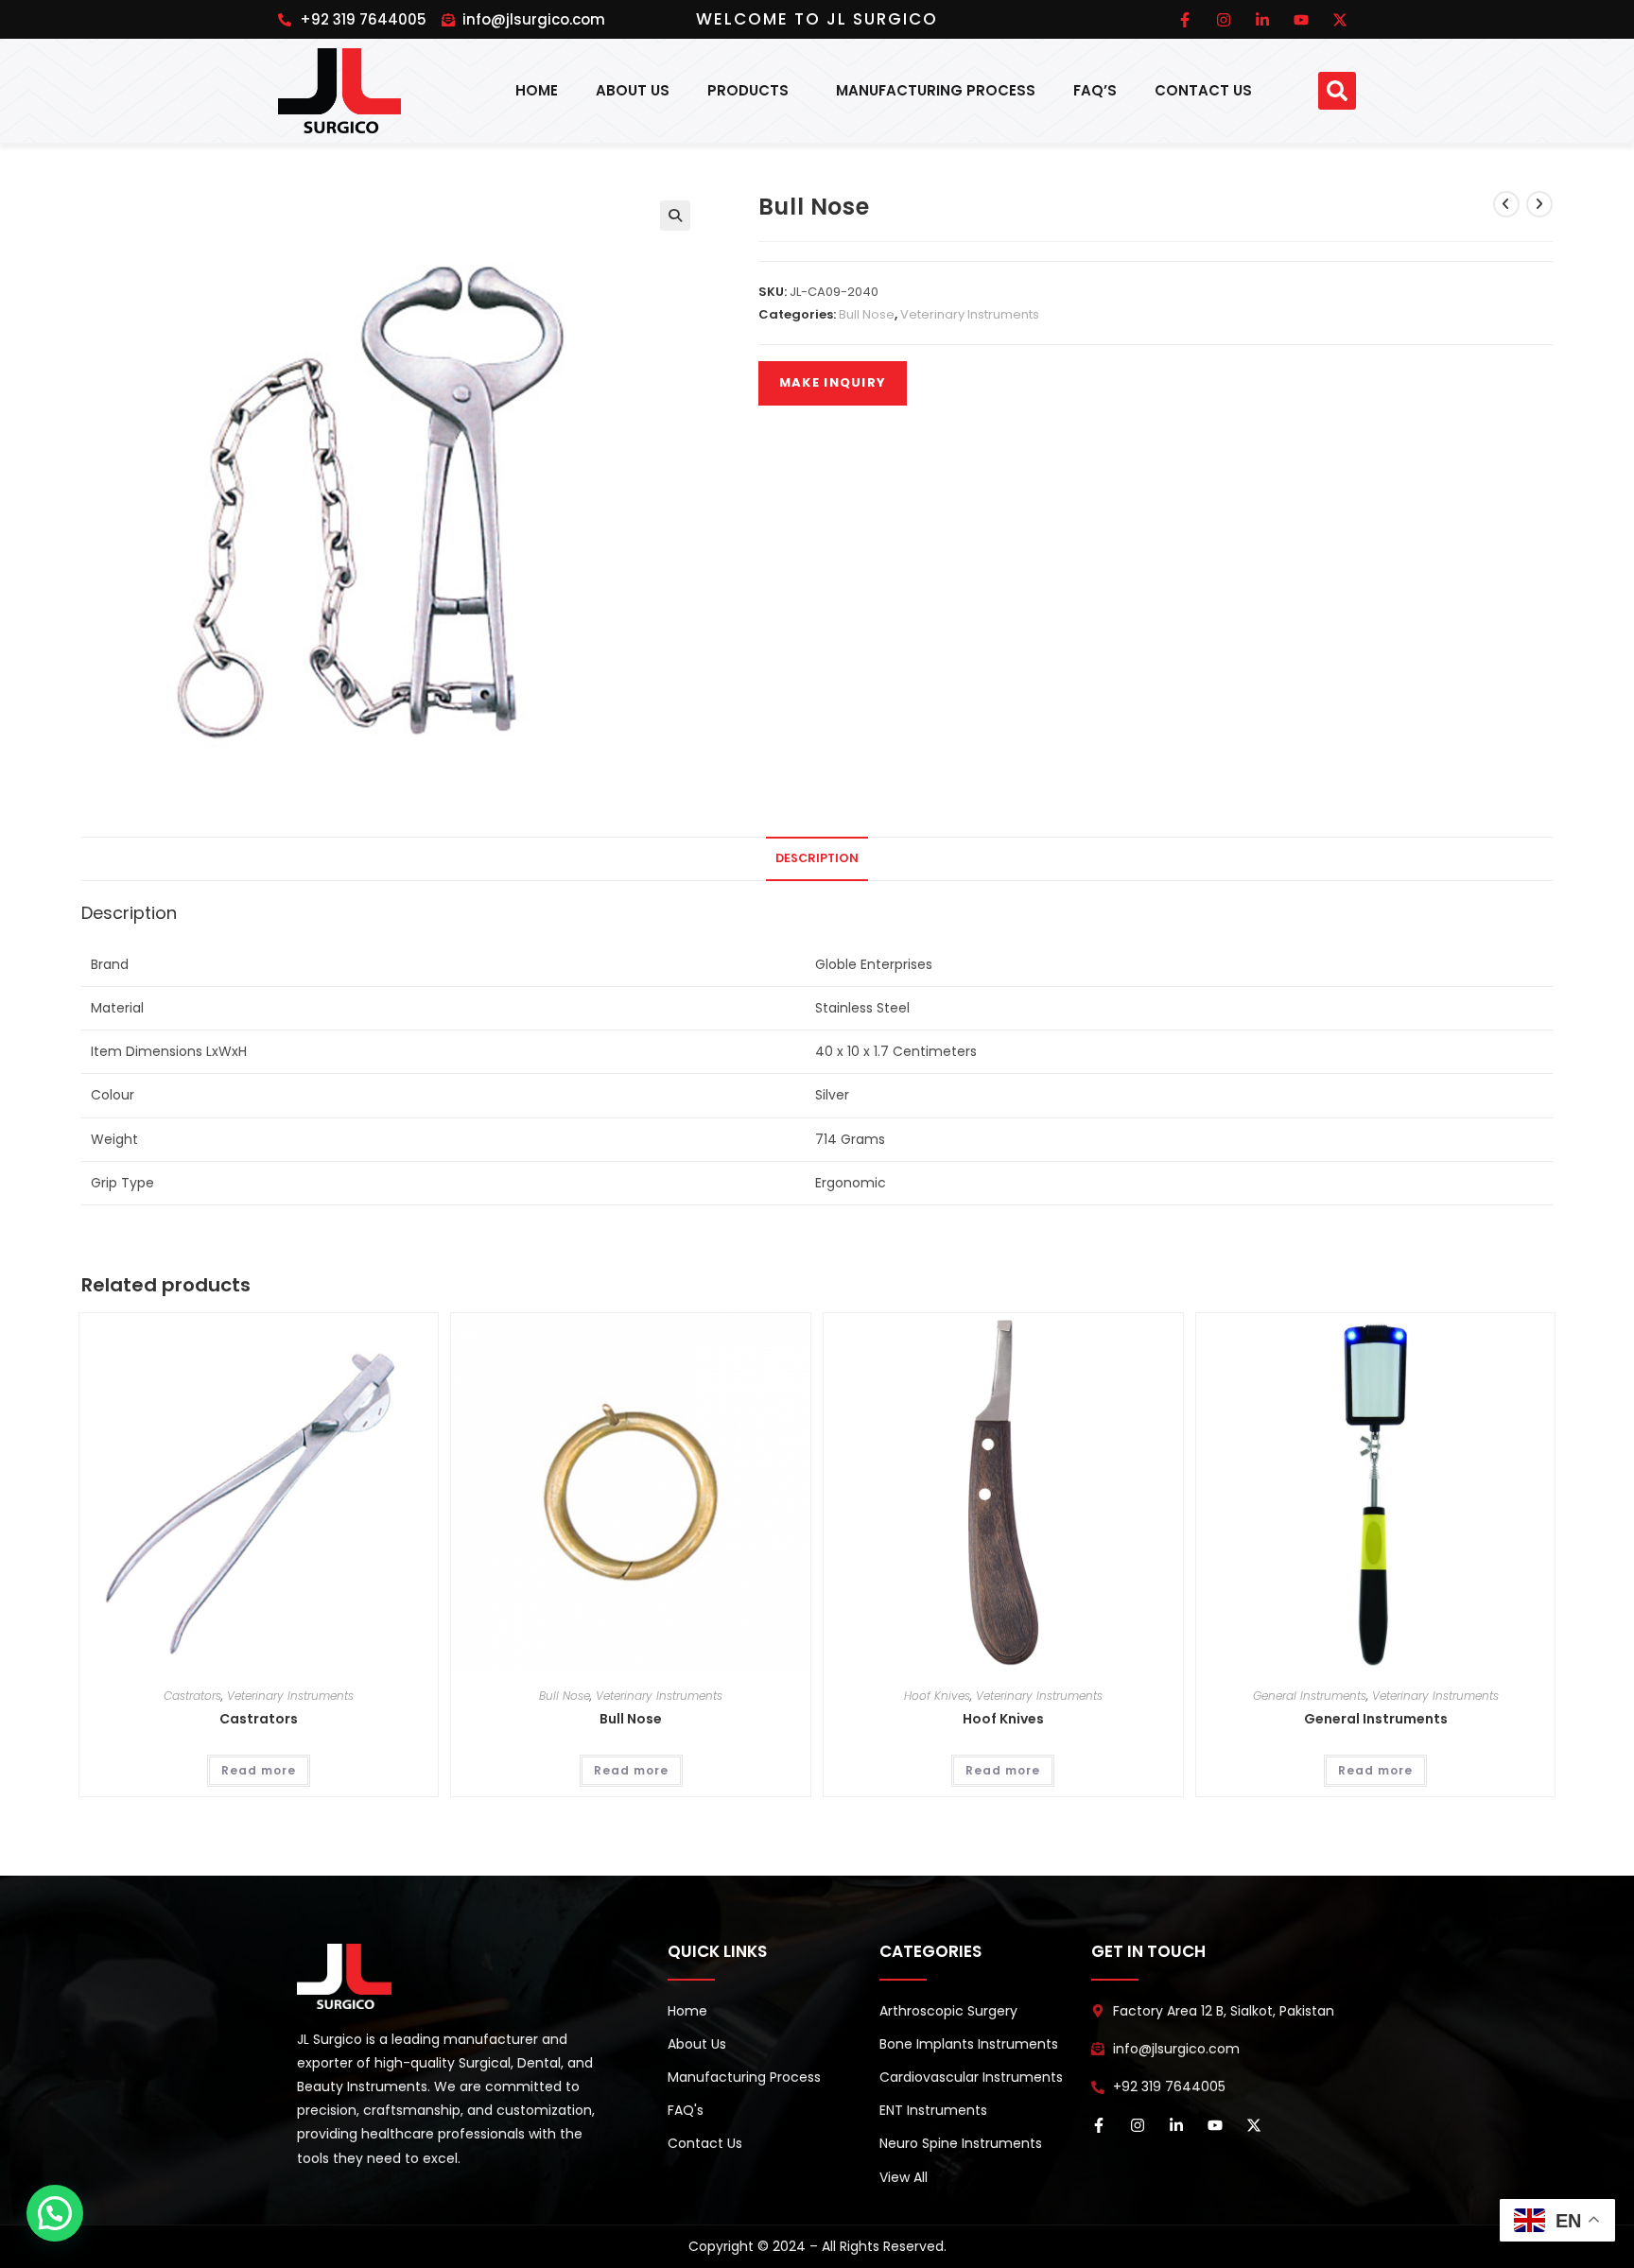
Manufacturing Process (936, 90)
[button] (1337, 91)
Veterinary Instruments (970, 314)
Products (748, 90)
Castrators (192, 1696)
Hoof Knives (937, 1696)
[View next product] (1539, 204)
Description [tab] (817, 858)
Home (537, 90)
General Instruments (1310, 1696)
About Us (633, 90)
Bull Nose (867, 314)
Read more (259, 1770)
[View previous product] (1506, 204)
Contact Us (1203, 90)
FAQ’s (1095, 90)
